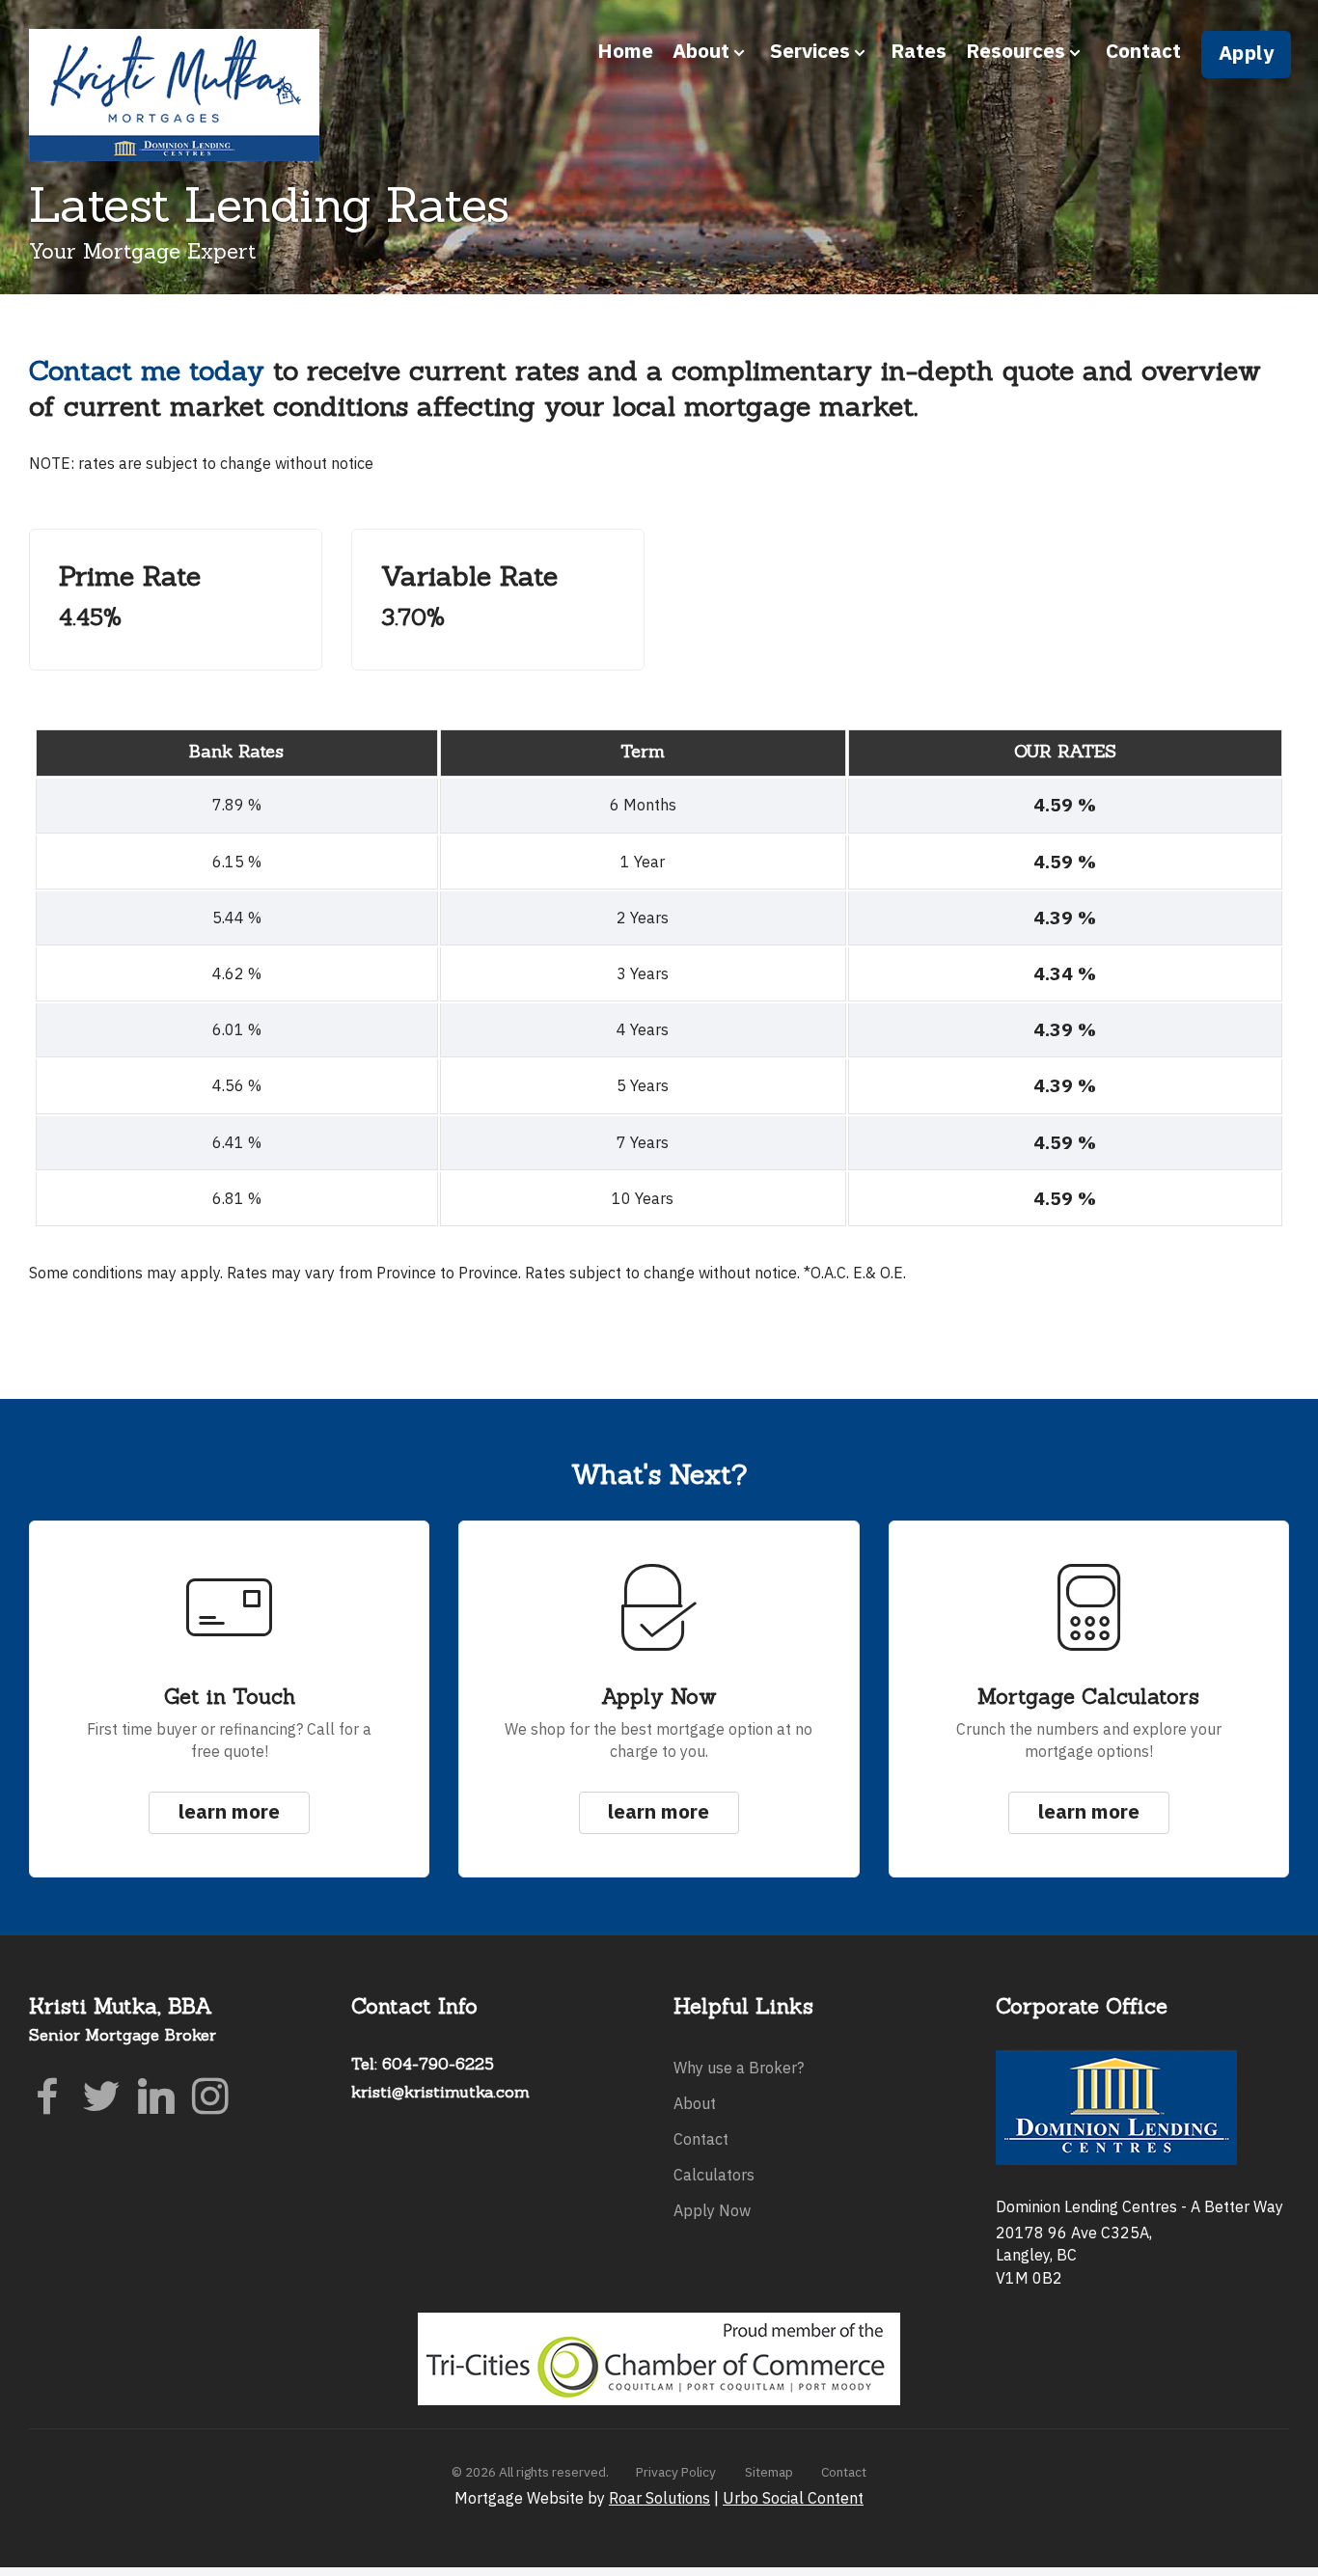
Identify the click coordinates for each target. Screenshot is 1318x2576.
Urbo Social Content (793, 2498)
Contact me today (147, 370)
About (695, 2103)
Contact (1143, 51)
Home (625, 51)
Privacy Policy (676, 2472)
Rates (919, 51)
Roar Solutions (659, 2498)
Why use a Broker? (739, 2068)
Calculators (714, 2175)
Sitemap (769, 2472)
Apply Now (712, 2210)
